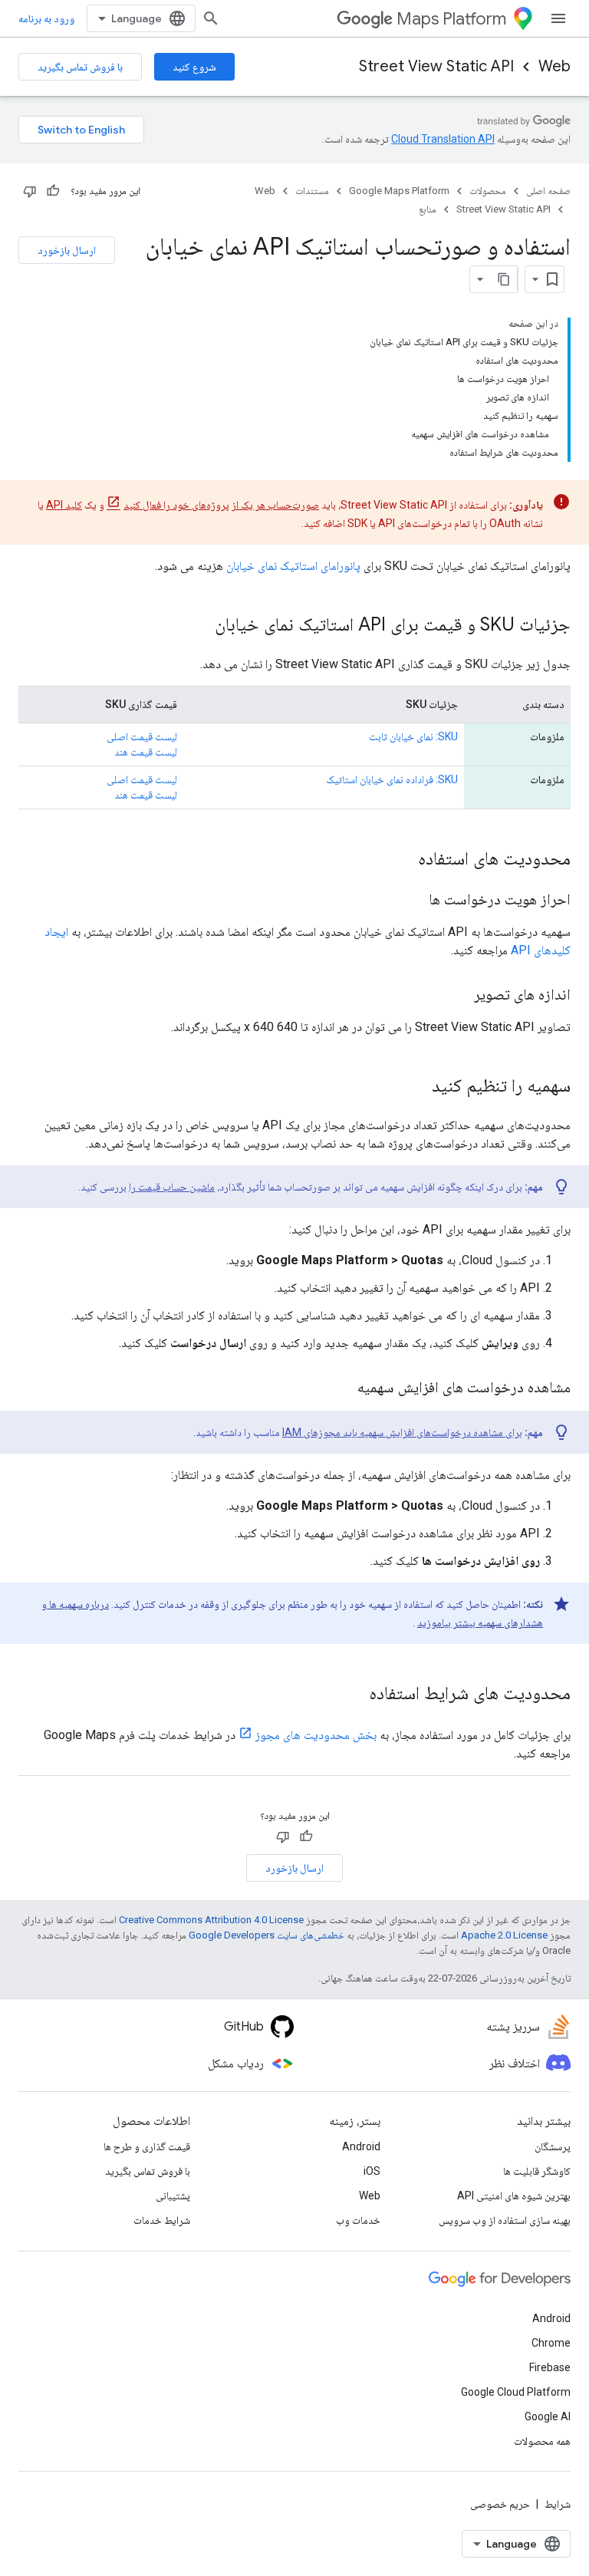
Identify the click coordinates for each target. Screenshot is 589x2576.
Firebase (550, 2367)
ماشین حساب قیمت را (172, 1187)
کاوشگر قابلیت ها (537, 2171)
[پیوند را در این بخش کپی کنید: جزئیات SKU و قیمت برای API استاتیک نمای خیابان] (199, 626)
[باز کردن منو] (558, 18)
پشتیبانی (173, 2196)
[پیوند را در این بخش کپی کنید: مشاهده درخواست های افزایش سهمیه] (342, 1388)
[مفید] (53, 191)
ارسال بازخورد (67, 250)
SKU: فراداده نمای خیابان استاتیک (392, 779)
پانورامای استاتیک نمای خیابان (293, 566)
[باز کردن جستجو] (211, 18)
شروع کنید (194, 67)
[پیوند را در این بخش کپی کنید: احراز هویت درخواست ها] (413, 901)
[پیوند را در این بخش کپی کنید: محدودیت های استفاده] (403, 860)
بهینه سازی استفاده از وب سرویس (505, 2220)
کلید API (64, 505)
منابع (428, 209)
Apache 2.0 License (504, 1935)
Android (361, 2146)
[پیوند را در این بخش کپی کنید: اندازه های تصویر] (459, 996)
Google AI (548, 2416)
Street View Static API (436, 66)
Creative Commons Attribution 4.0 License (211, 1920)
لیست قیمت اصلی (142, 736)
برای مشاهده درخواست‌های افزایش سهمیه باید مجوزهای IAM (402, 1432)
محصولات (488, 191)
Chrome (551, 2343)
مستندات (312, 191)
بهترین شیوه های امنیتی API (514, 2196)
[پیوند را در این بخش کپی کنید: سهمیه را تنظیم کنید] (416, 1087)
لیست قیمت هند (146, 752)
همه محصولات (542, 2441)
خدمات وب (358, 2220)
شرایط (558, 2504)
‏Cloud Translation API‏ (443, 139)
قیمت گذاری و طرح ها (147, 2146)
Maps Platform (451, 19)
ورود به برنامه (46, 18)
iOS (372, 2171)
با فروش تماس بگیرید (80, 67)
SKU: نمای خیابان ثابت (413, 736)
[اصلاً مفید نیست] (30, 191)
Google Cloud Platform (516, 2392)
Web (554, 66)
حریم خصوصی (500, 2504)
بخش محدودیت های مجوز (316, 1735)
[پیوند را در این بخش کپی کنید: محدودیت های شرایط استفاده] (354, 1695)
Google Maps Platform (399, 191)
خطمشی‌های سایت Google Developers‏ (267, 1935)
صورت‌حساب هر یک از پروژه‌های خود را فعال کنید (221, 505)
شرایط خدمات (162, 2220)
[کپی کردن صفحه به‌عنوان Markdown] (504, 279)
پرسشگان (553, 2146)
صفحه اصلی (548, 191)
